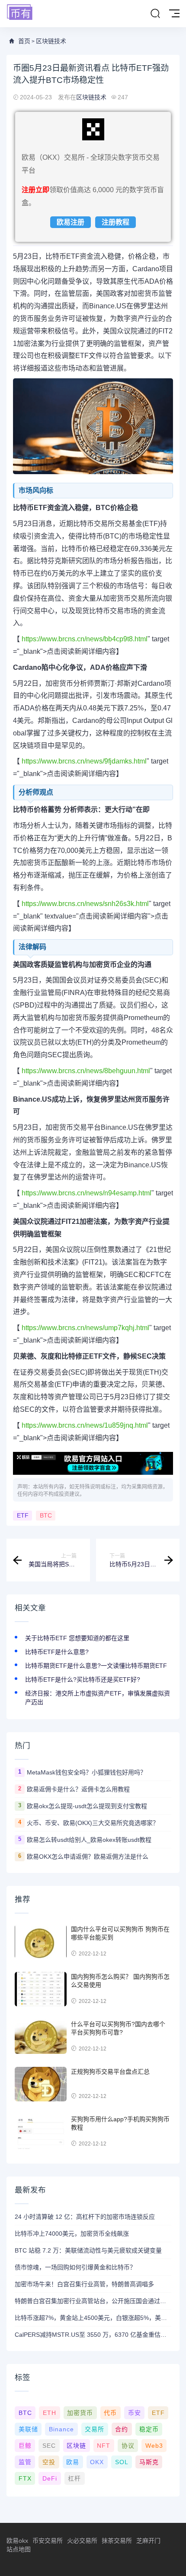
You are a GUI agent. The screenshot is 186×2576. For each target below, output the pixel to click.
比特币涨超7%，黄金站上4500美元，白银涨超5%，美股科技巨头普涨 (93, 2318)
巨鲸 (25, 2446)
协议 (128, 2446)
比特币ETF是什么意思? (57, 1652)
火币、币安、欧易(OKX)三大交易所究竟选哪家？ (93, 1823)
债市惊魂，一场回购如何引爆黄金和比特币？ (75, 2267)
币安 (135, 2413)
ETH (50, 2413)
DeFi (50, 2478)
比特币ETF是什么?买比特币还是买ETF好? (83, 1679)
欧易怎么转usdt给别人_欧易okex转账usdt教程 (89, 1840)
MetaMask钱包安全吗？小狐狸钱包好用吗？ (87, 1772)
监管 (25, 2462)
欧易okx (17, 2541)
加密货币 (80, 2413)
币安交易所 (48, 2541)
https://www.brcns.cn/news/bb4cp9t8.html (84, 639)
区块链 (76, 2446)
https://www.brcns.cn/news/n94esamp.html (86, 1193)
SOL (122, 2462)
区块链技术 (51, 41)
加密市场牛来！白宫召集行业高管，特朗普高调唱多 (84, 2284)
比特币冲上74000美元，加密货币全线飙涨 (72, 2234)
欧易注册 (71, 222)
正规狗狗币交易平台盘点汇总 (110, 2072)
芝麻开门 (148, 2541)
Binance (61, 2429)
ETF (23, 1516)
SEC (49, 2446)
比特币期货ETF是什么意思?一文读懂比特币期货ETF (96, 1666)
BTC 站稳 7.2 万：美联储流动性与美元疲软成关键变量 (88, 2250)
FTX (25, 2478)
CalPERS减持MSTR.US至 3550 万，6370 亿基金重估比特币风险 (93, 2335)
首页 (24, 41)
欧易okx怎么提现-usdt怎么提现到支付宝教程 (87, 1806)
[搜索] (155, 14)
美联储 (28, 2429)
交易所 (95, 2429)
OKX (97, 2462)
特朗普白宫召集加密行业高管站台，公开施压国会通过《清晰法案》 (93, 2301)
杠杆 (74, 2478)
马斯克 (149, 2462)
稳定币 (149, 2429)
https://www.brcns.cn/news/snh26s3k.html (84, 904)
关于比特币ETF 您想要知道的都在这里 (77, 1638)
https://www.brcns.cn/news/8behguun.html (85, 1071)
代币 (110, 2413)
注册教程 (115, 222)
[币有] (20, 13)
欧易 (73, 2462)
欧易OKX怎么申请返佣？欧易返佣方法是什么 (88, 1857)
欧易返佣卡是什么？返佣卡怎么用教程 (78, 1789)
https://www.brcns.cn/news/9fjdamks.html (83, 761)
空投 (49, 2462)
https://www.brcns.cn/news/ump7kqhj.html (85, 1328)
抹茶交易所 (117, 2541)
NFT (104, 2446)
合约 (122, 2429)
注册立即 (35, 190)
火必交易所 (82, 2541)
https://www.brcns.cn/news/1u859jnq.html (84, 1425)
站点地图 (19, 2549)
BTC (46, 1516)
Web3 (154, 2446)
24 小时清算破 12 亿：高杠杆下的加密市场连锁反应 (85, 2217)
